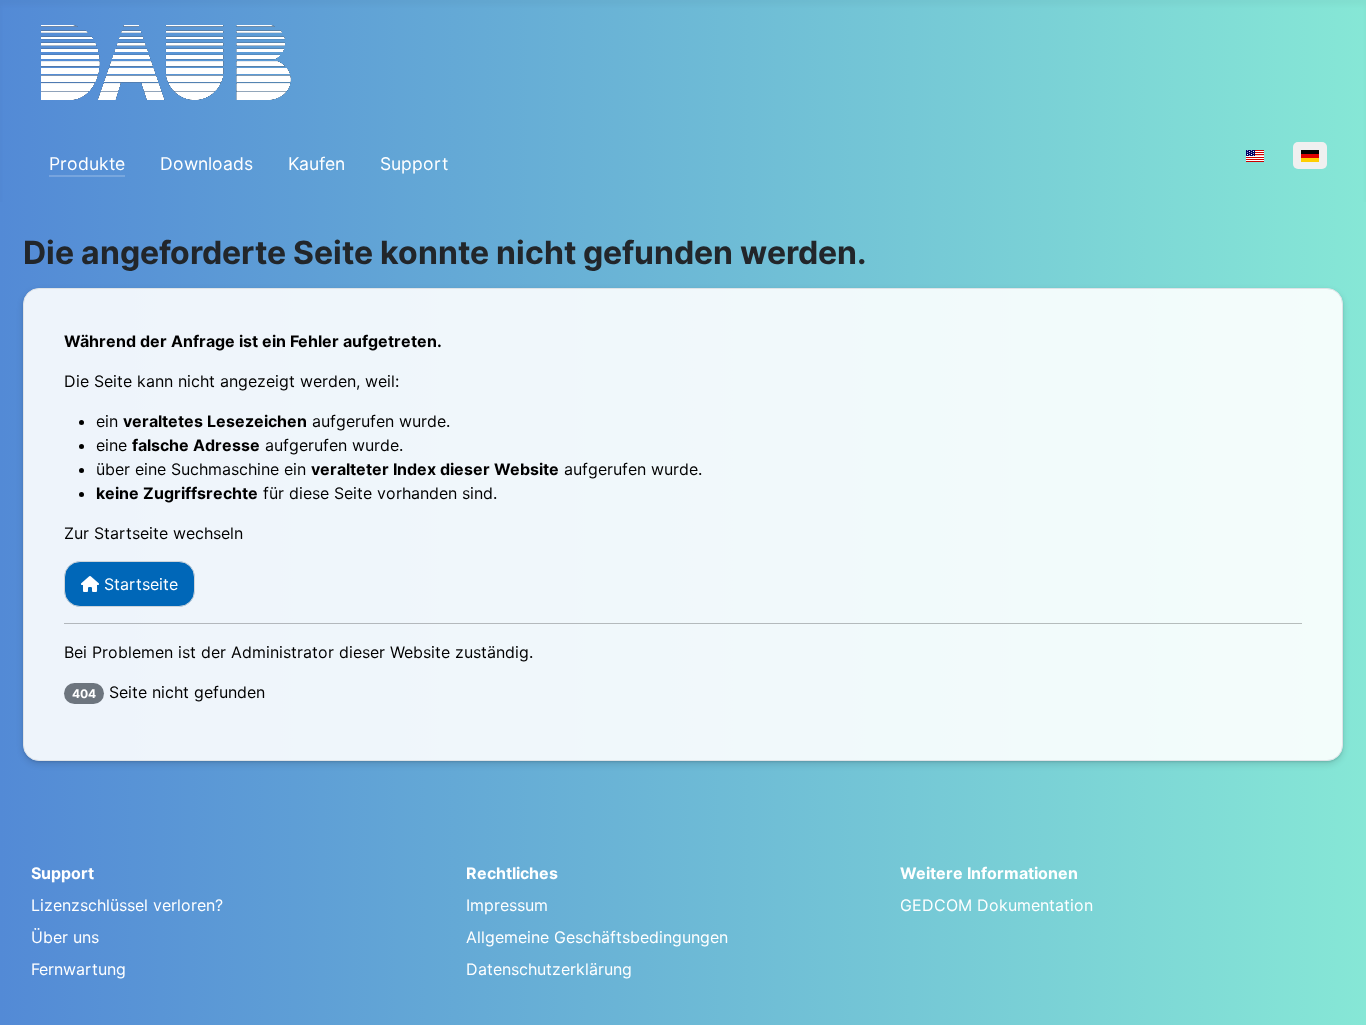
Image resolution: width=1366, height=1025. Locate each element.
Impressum (507, 905)
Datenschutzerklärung (549, 969)
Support (414, 163)
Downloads (206, 163)
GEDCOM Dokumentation (996, 905)
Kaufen (316, 163)
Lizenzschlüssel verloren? (127, 905)
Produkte (87, 163)
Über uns (65, 937)
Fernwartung (78, 969)
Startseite (138, 584)
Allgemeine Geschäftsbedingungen (597, 937)
